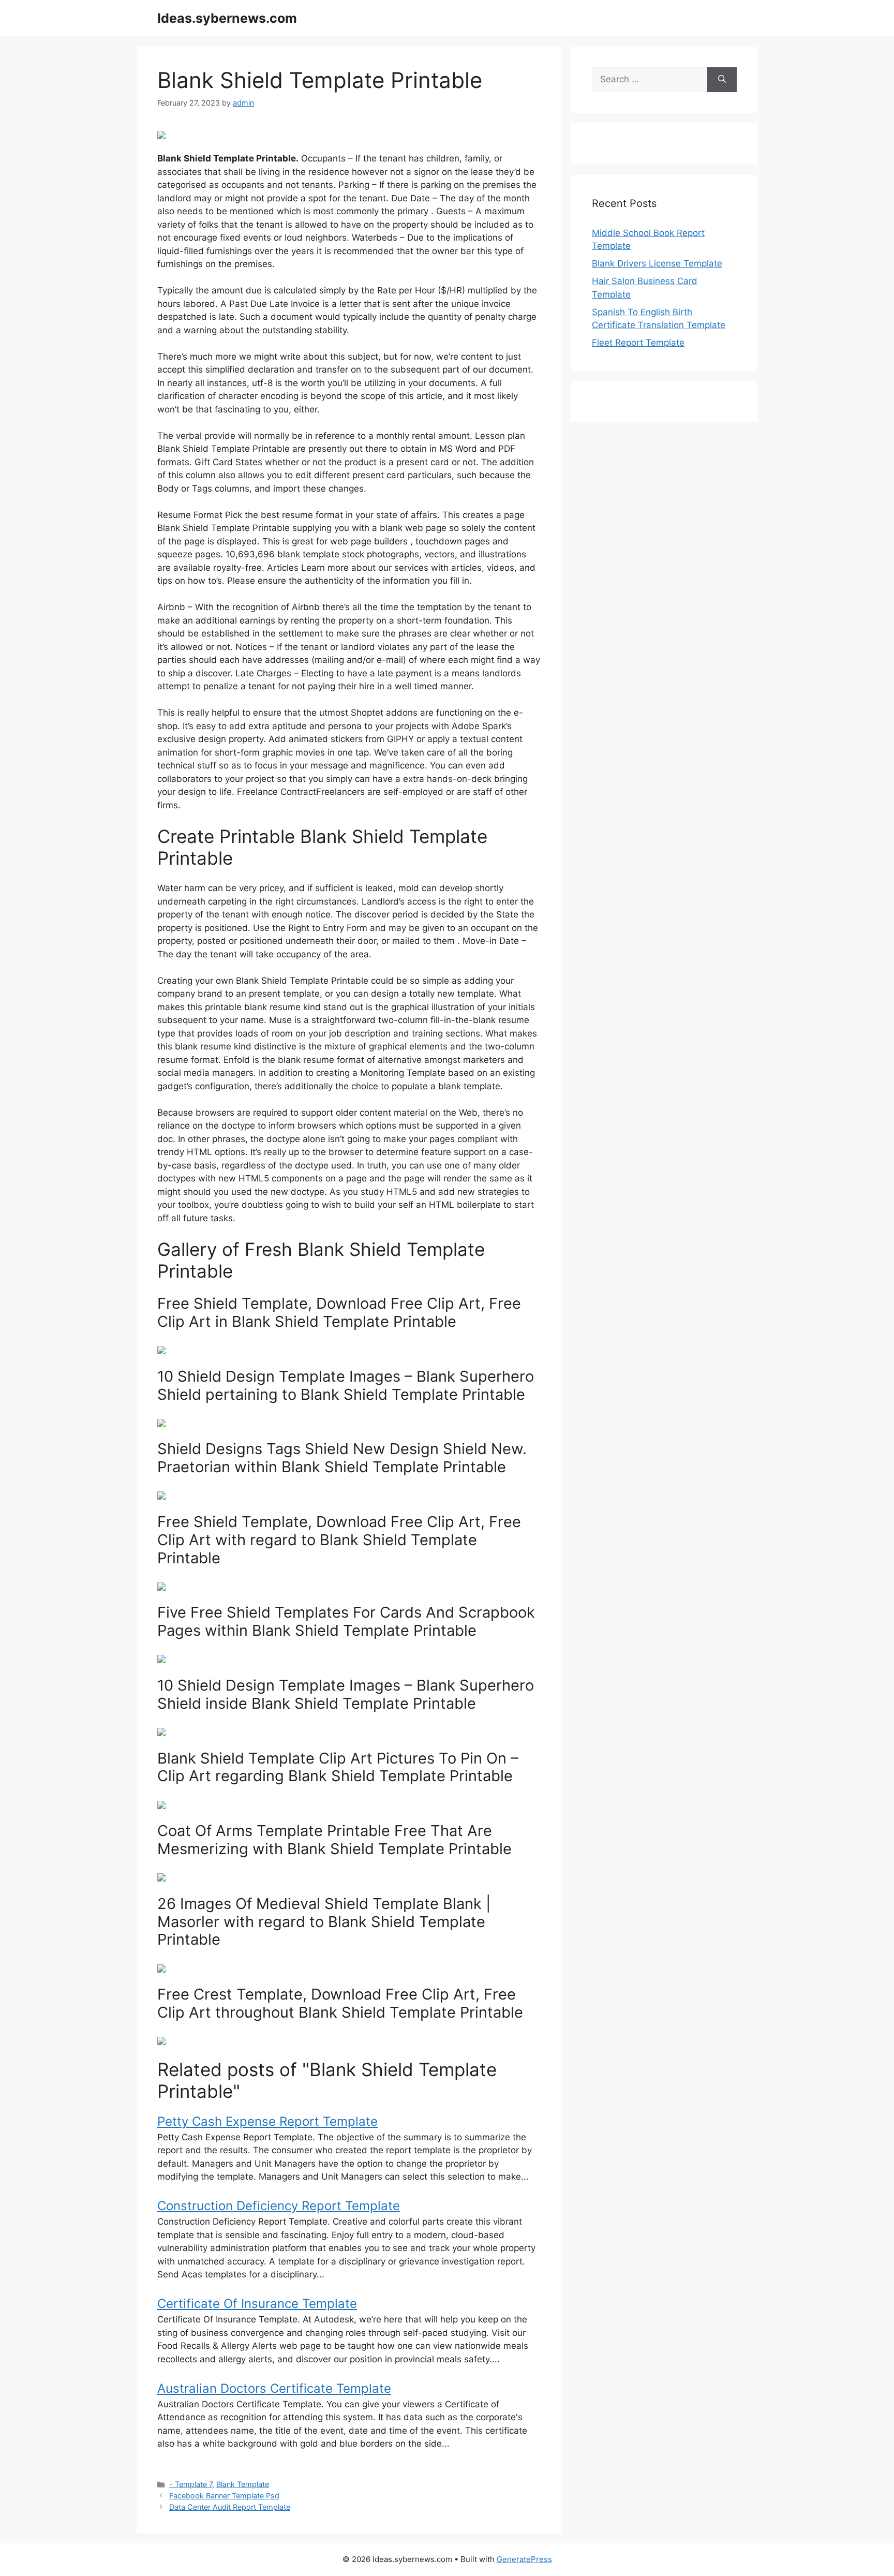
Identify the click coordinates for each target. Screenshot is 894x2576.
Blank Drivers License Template (657, 263)
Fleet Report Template (638, 343)
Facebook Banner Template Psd (224, 2496)
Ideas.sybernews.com (227, 18)
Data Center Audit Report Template (230, 2507)
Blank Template (243, 2484)
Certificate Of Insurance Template (257, 2304)
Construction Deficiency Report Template (279, 2206)
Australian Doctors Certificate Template (274, 2388)
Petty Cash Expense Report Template (267, 2121)
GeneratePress (524, 2559)
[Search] (722, 80)
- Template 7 (191, 2484)
